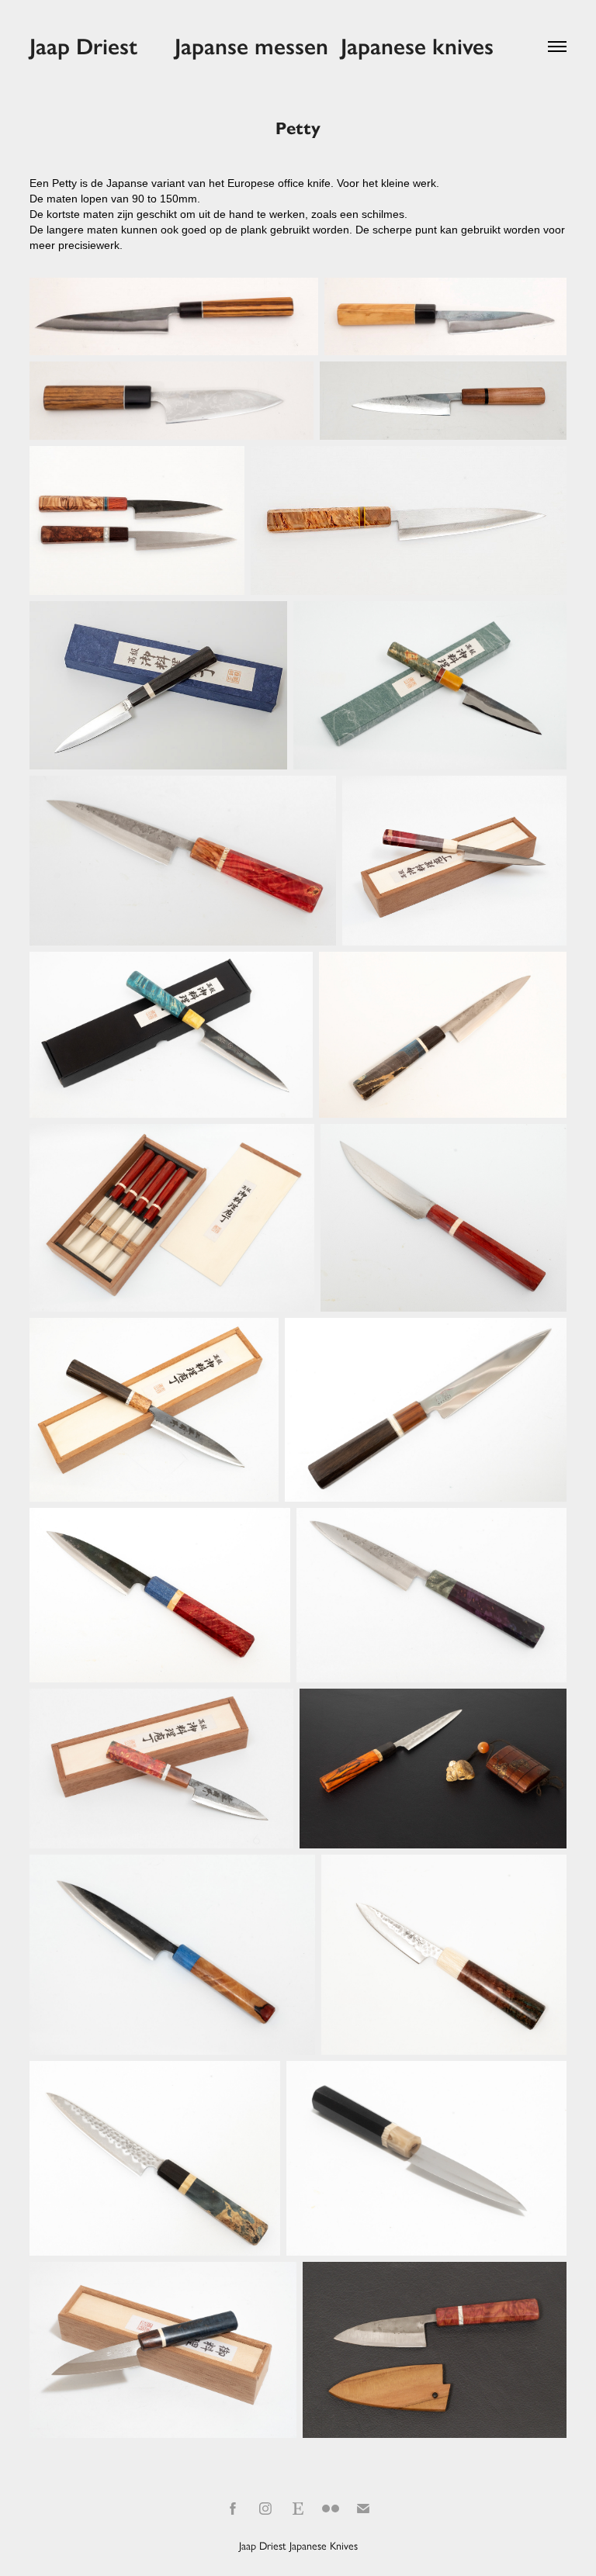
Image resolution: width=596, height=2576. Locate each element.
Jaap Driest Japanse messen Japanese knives (262, 47)
